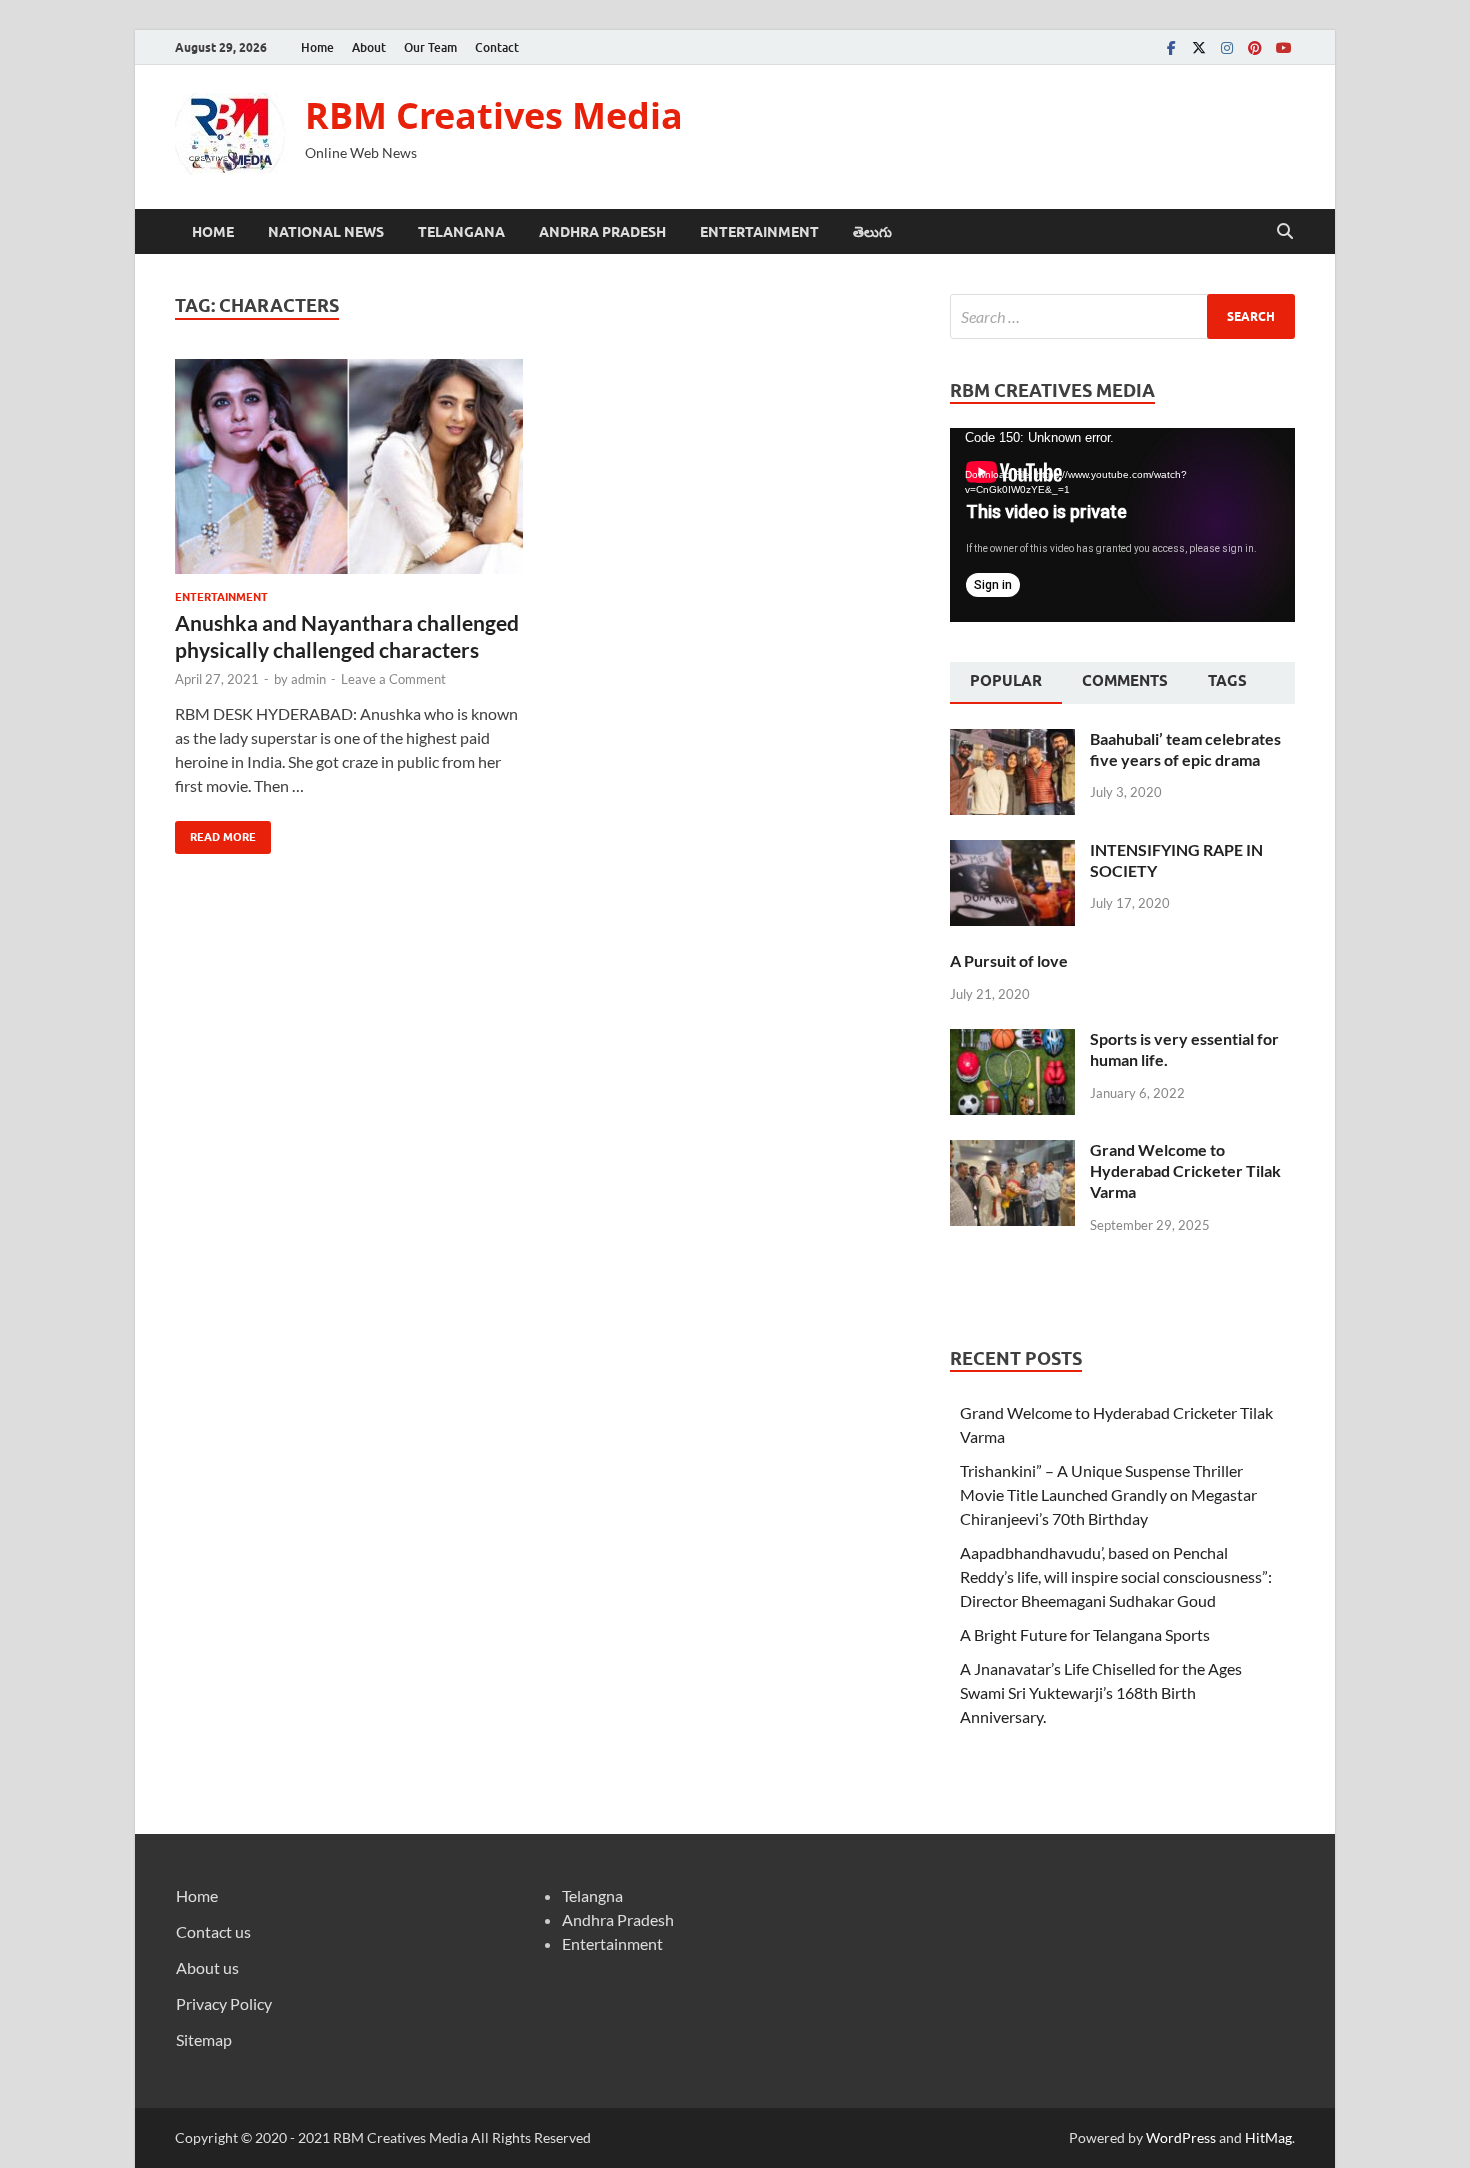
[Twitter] (1199, 47)
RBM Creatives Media (494, 115)
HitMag (1268, 2137)
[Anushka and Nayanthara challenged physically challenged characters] (349, 466)
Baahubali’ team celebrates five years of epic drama (1185, 749)
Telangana (461, 232)
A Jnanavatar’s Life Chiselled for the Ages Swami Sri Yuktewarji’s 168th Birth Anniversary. (1101, 1692)
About (369, 47)
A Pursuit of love (1009, 960)
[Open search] (1285, 232)
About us (207, 1967)
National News (326, 232)
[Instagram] (1227, 47)
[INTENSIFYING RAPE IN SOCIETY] (1012, 851)
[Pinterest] (1255, 47)
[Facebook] (1171, 47)
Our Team (430, 47)
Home (317, 47)
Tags (1227, 681)
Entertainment (759, 232)
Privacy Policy (224, 2003)
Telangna (592, 1895)
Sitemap (204, 2039)
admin (308, 679)
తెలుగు (872, 232)
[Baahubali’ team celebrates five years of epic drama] (1012, 740)
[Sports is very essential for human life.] (1012, 1040)
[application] (1122, 525)
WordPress (1181, 2137)
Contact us (213, 1931)
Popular (1006, 681)
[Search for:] (1122, 316)
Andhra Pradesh (602, 232)
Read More (215, 832)
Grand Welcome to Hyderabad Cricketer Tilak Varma (1185, 1170)
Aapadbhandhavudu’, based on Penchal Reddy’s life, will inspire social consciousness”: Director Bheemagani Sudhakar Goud (1116, 1576)
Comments (1125, 681)
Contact (497, 47)
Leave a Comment (393, 679)
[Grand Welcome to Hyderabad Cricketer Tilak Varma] (1012, 1151)
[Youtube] (1283, 47)
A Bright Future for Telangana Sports (1085, 1634)
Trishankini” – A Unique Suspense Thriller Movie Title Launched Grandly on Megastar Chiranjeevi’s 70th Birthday (1108, 1494)
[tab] (1006, 683)
